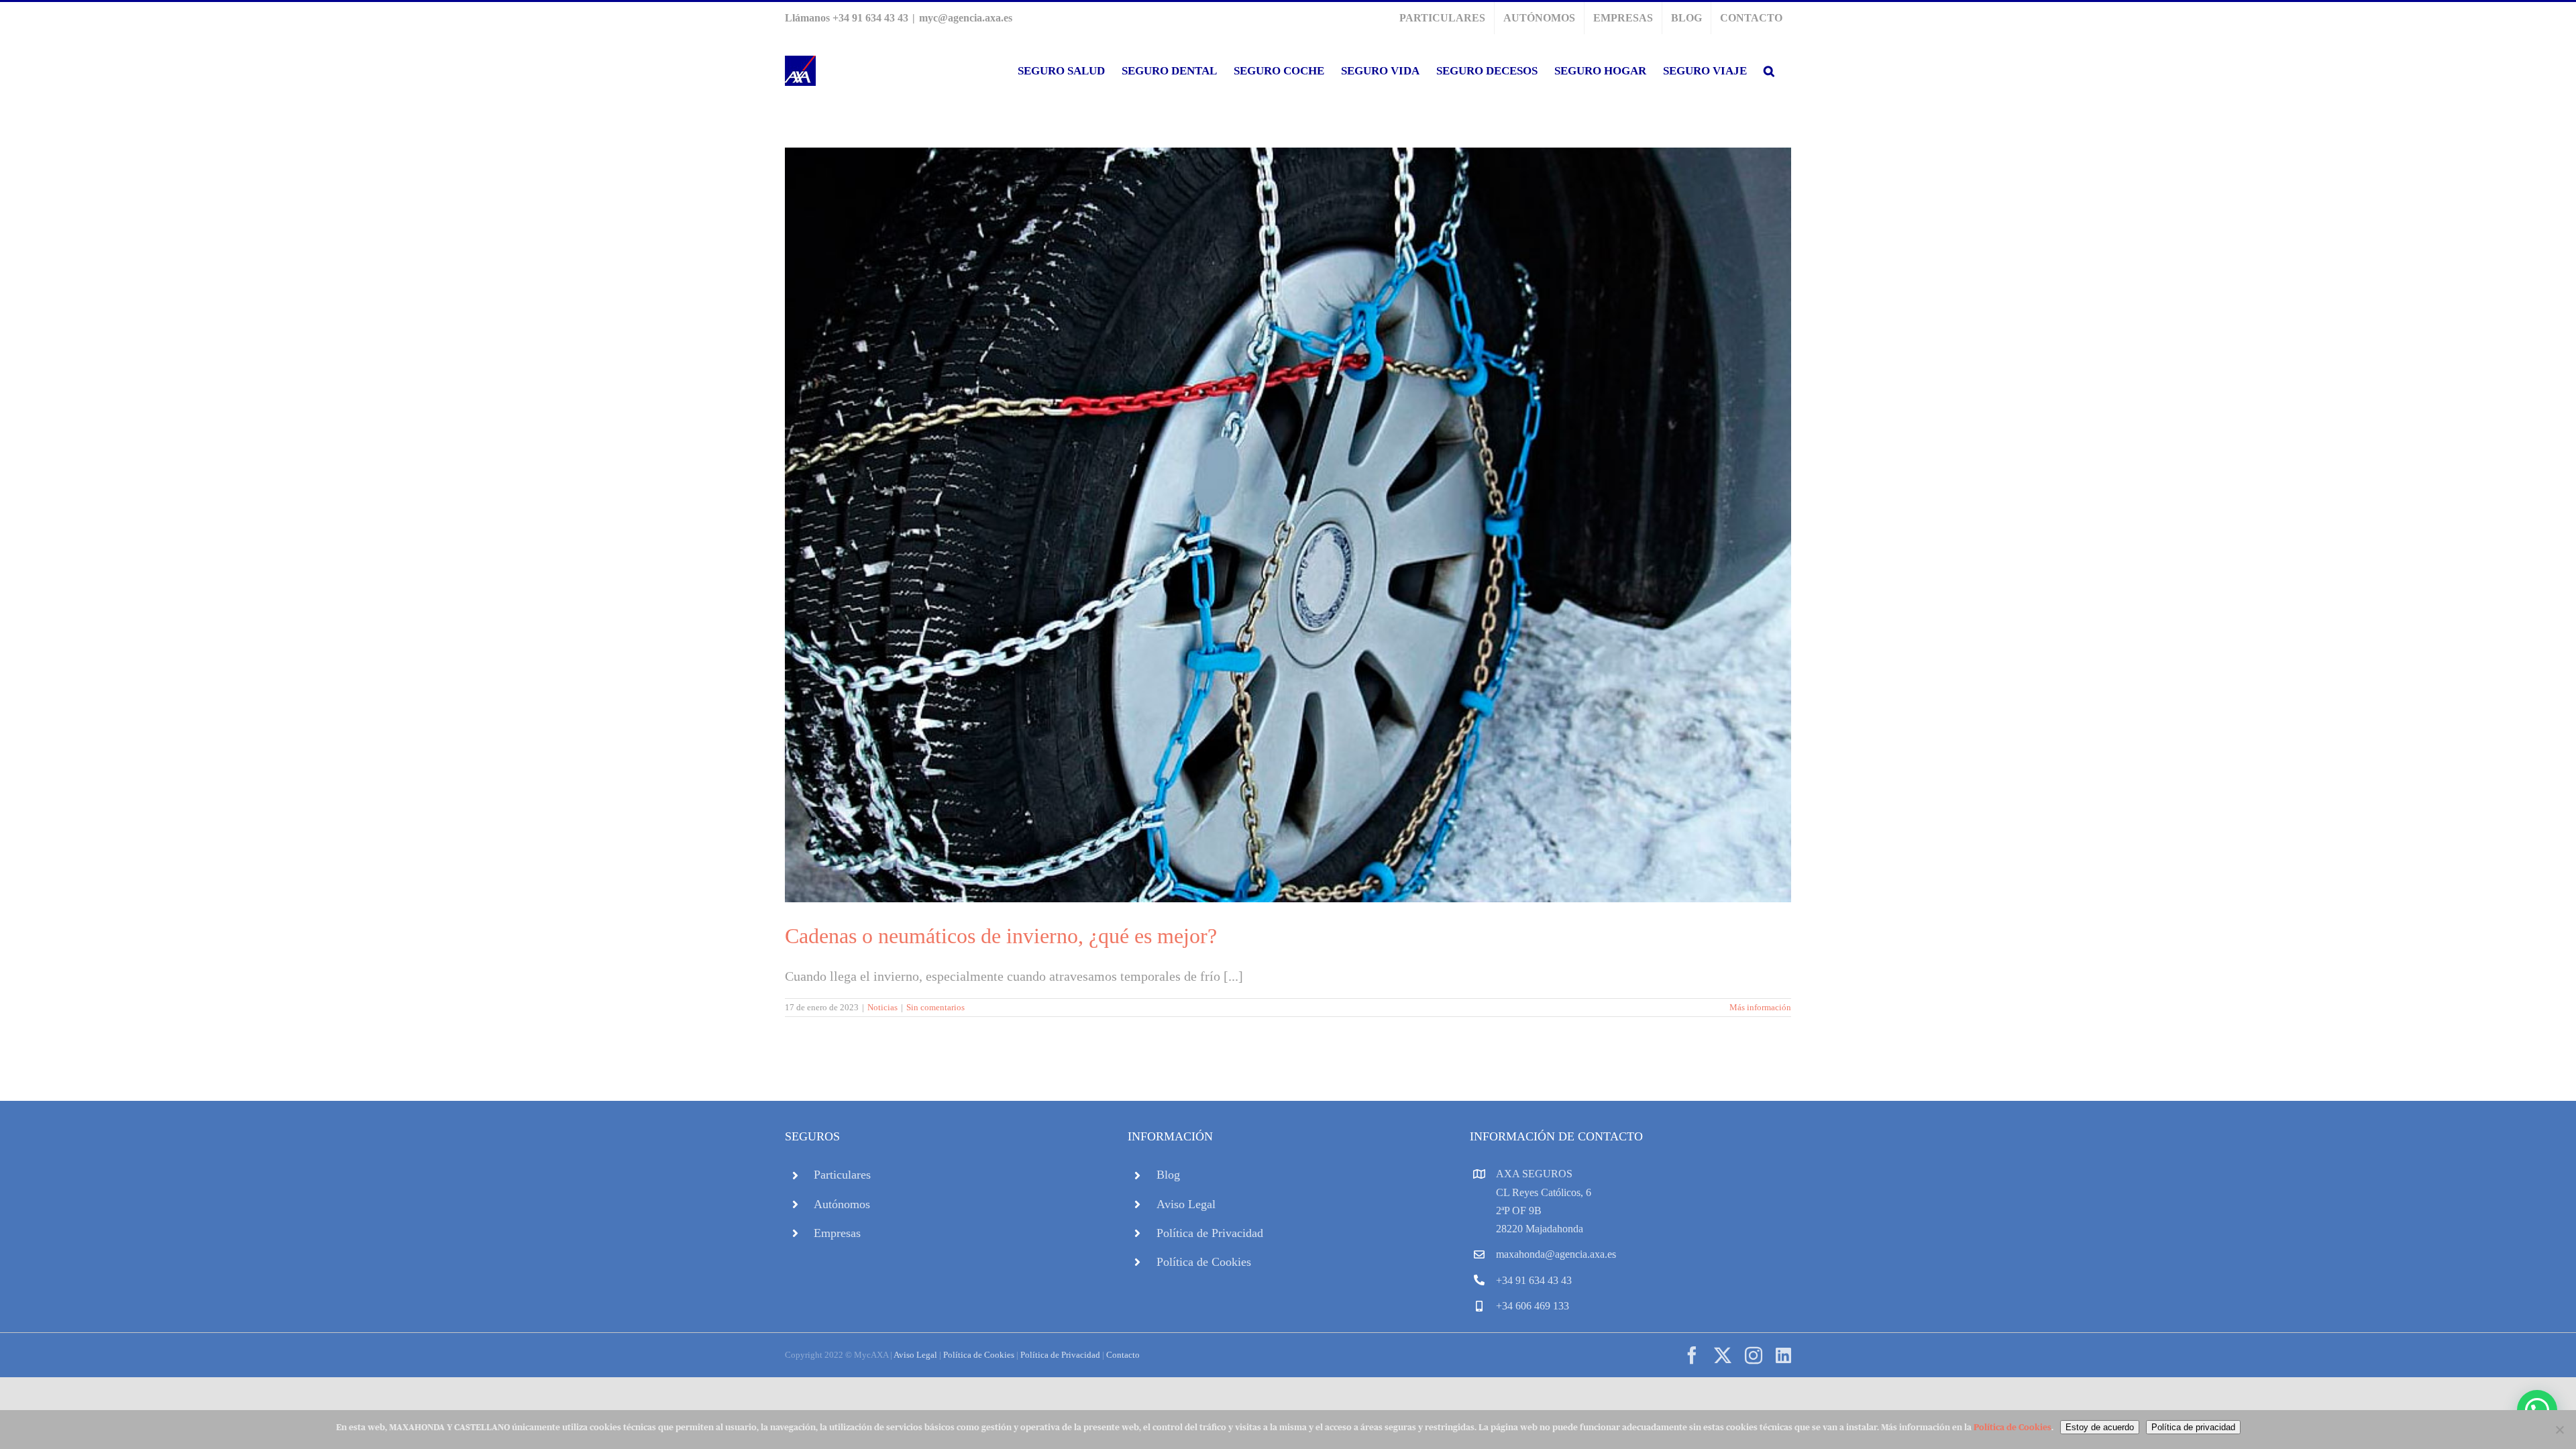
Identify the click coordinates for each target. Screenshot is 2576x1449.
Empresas (837, 1233)
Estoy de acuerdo (2100, 1427)
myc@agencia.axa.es (966, 18)
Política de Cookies (1204, 1262)
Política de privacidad (2193, 1427)
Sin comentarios (935, 1007)
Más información (1760, 1007)
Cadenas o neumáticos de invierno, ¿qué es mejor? (1001, 936)
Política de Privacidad (1210, 1233)
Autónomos (842, 1204)
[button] (1769, 71)
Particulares (842, 1175)
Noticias (882, 1007)
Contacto (1123, 1355)
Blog (1168, 1175)
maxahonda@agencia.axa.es (1556, 1254)
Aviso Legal (1186, 1204)
